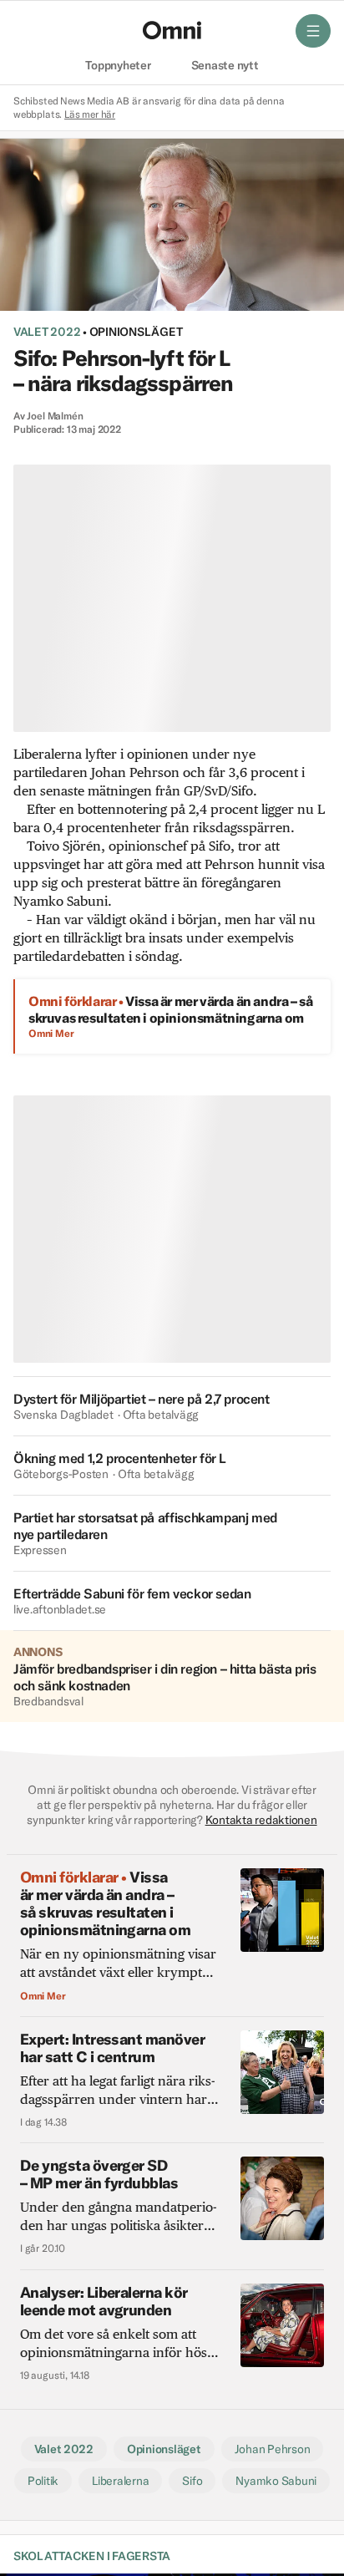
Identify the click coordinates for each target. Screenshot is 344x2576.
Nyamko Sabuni (276, 2481)
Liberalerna (120, 2481)
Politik (43, 2481)
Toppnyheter (118, 66)
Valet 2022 (47, 332)
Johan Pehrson (273, 2449)
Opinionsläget (136, 332)
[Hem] (172, 30)
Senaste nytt (225, 66)
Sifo (192, 2481)
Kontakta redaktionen (261, 1820)
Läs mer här (90, 114)
